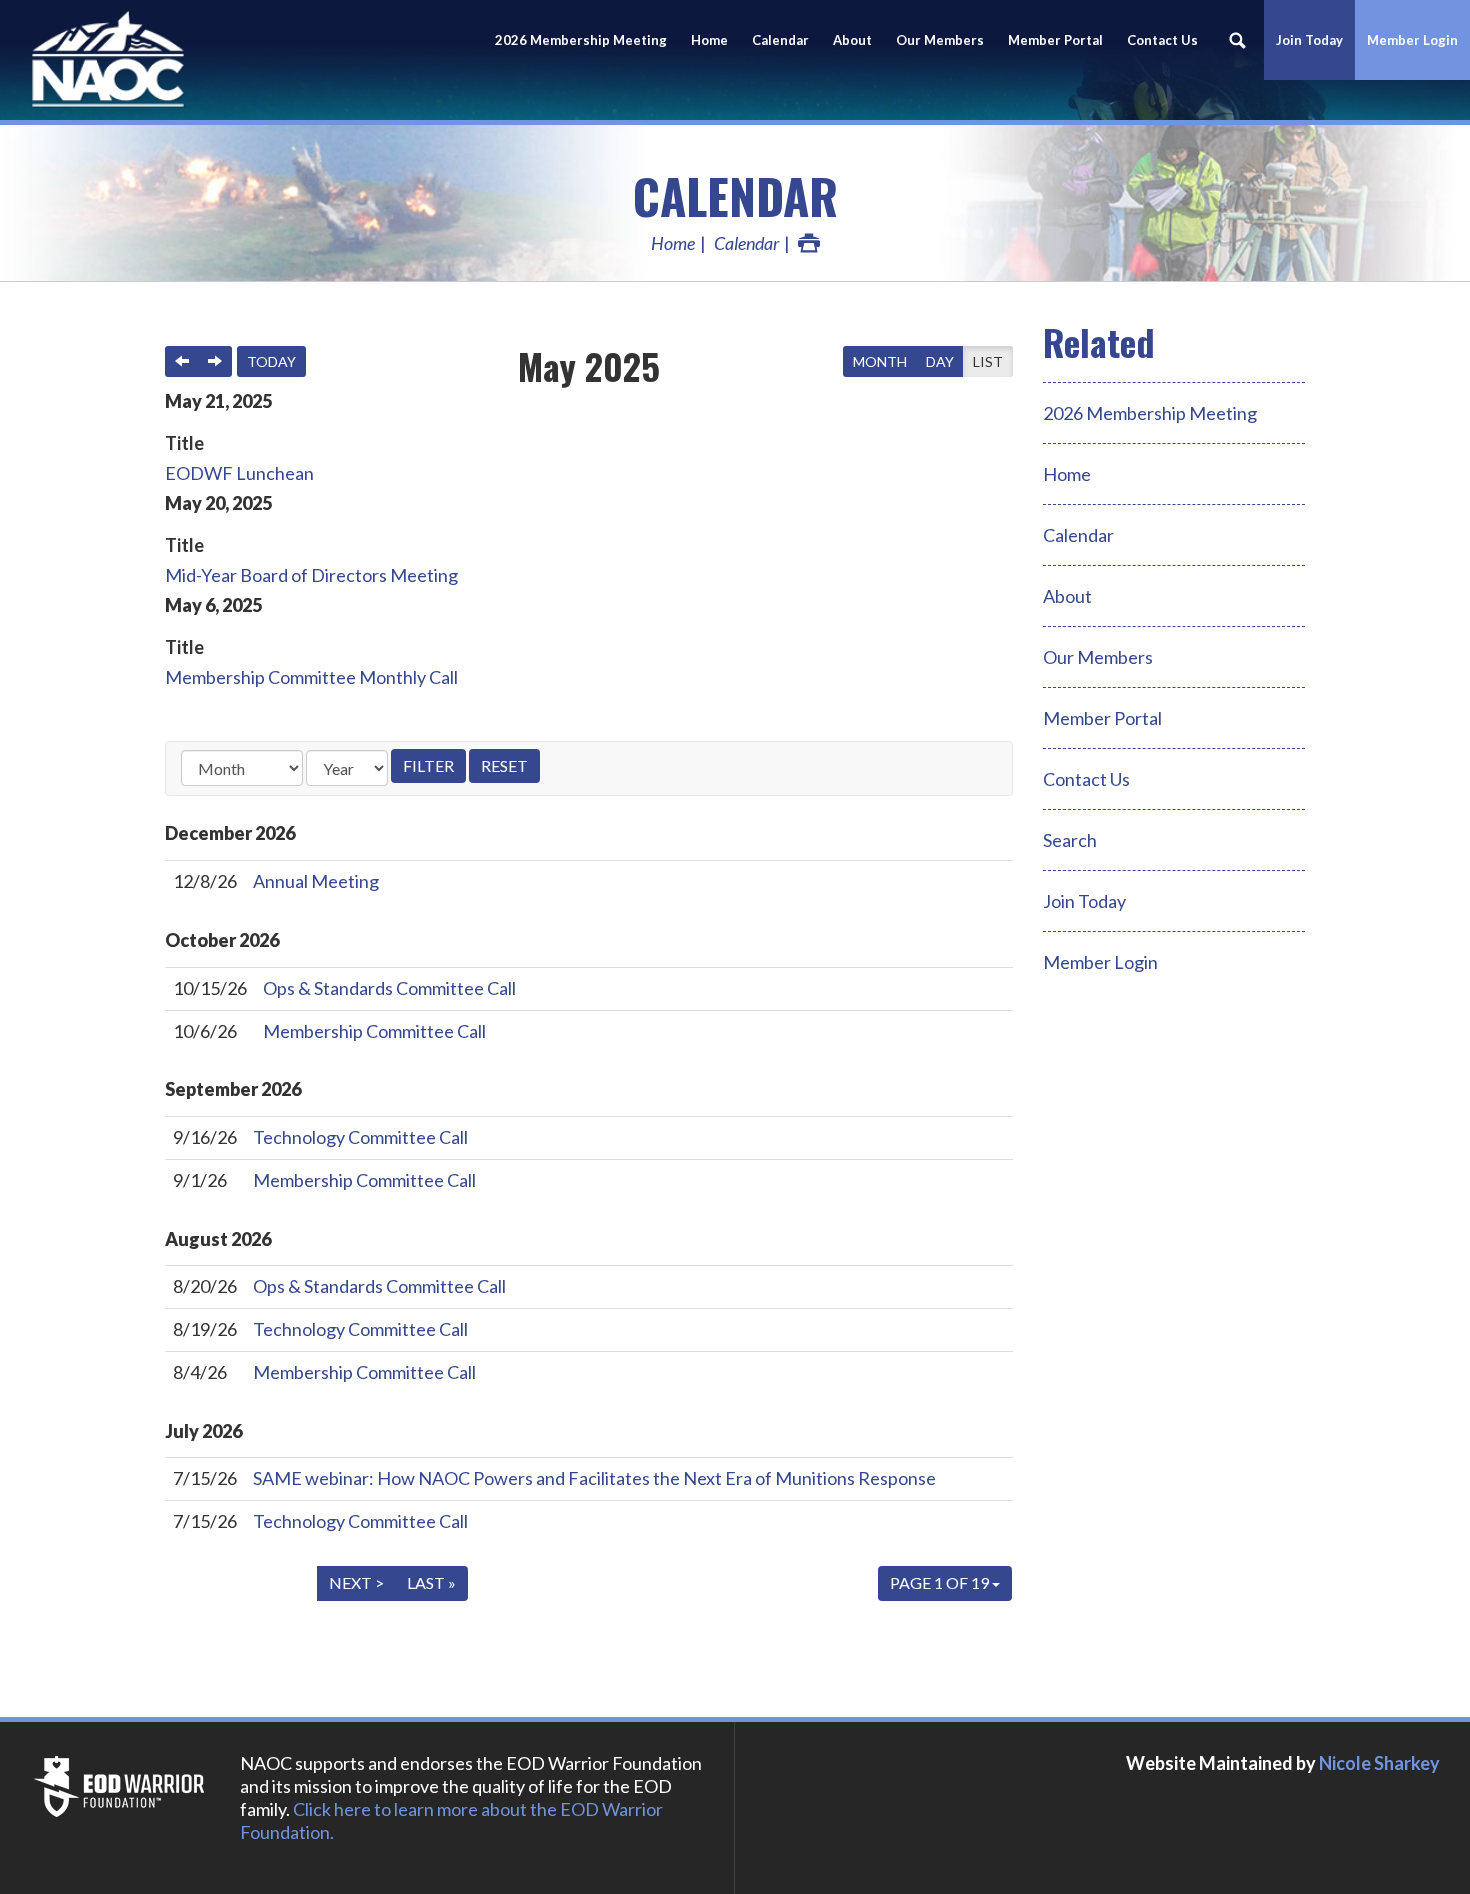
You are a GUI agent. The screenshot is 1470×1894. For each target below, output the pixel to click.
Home (709, 40)
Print (809, 243)
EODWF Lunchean (239, 473)
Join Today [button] (1309, 40)
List (988, 361)
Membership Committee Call (374, 1031)
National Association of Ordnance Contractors (180, 60)
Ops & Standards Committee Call (389, 988)
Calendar (780, 40)
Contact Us (1162, 40)
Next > (356, 1582)
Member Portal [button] (1055, 40)
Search (1070, 840)
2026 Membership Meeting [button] (581, 40)
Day (940, 361)
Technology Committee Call (360, 1137)
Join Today (1084, 901)
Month (880, 361)
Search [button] (1237, 40)
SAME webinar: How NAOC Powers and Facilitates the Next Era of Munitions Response (594, 1478)
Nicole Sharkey (1379, 1763)
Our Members (940, 40)
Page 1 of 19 (941, 1582)
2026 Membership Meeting (1150, 413)
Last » (431, 1582)
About (852, 40)
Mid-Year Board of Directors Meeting (311, 575)
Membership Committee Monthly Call (311, 677)
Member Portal (1102, 718)
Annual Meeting (316, 881)
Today (271, 361)
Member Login (1412, 40)
